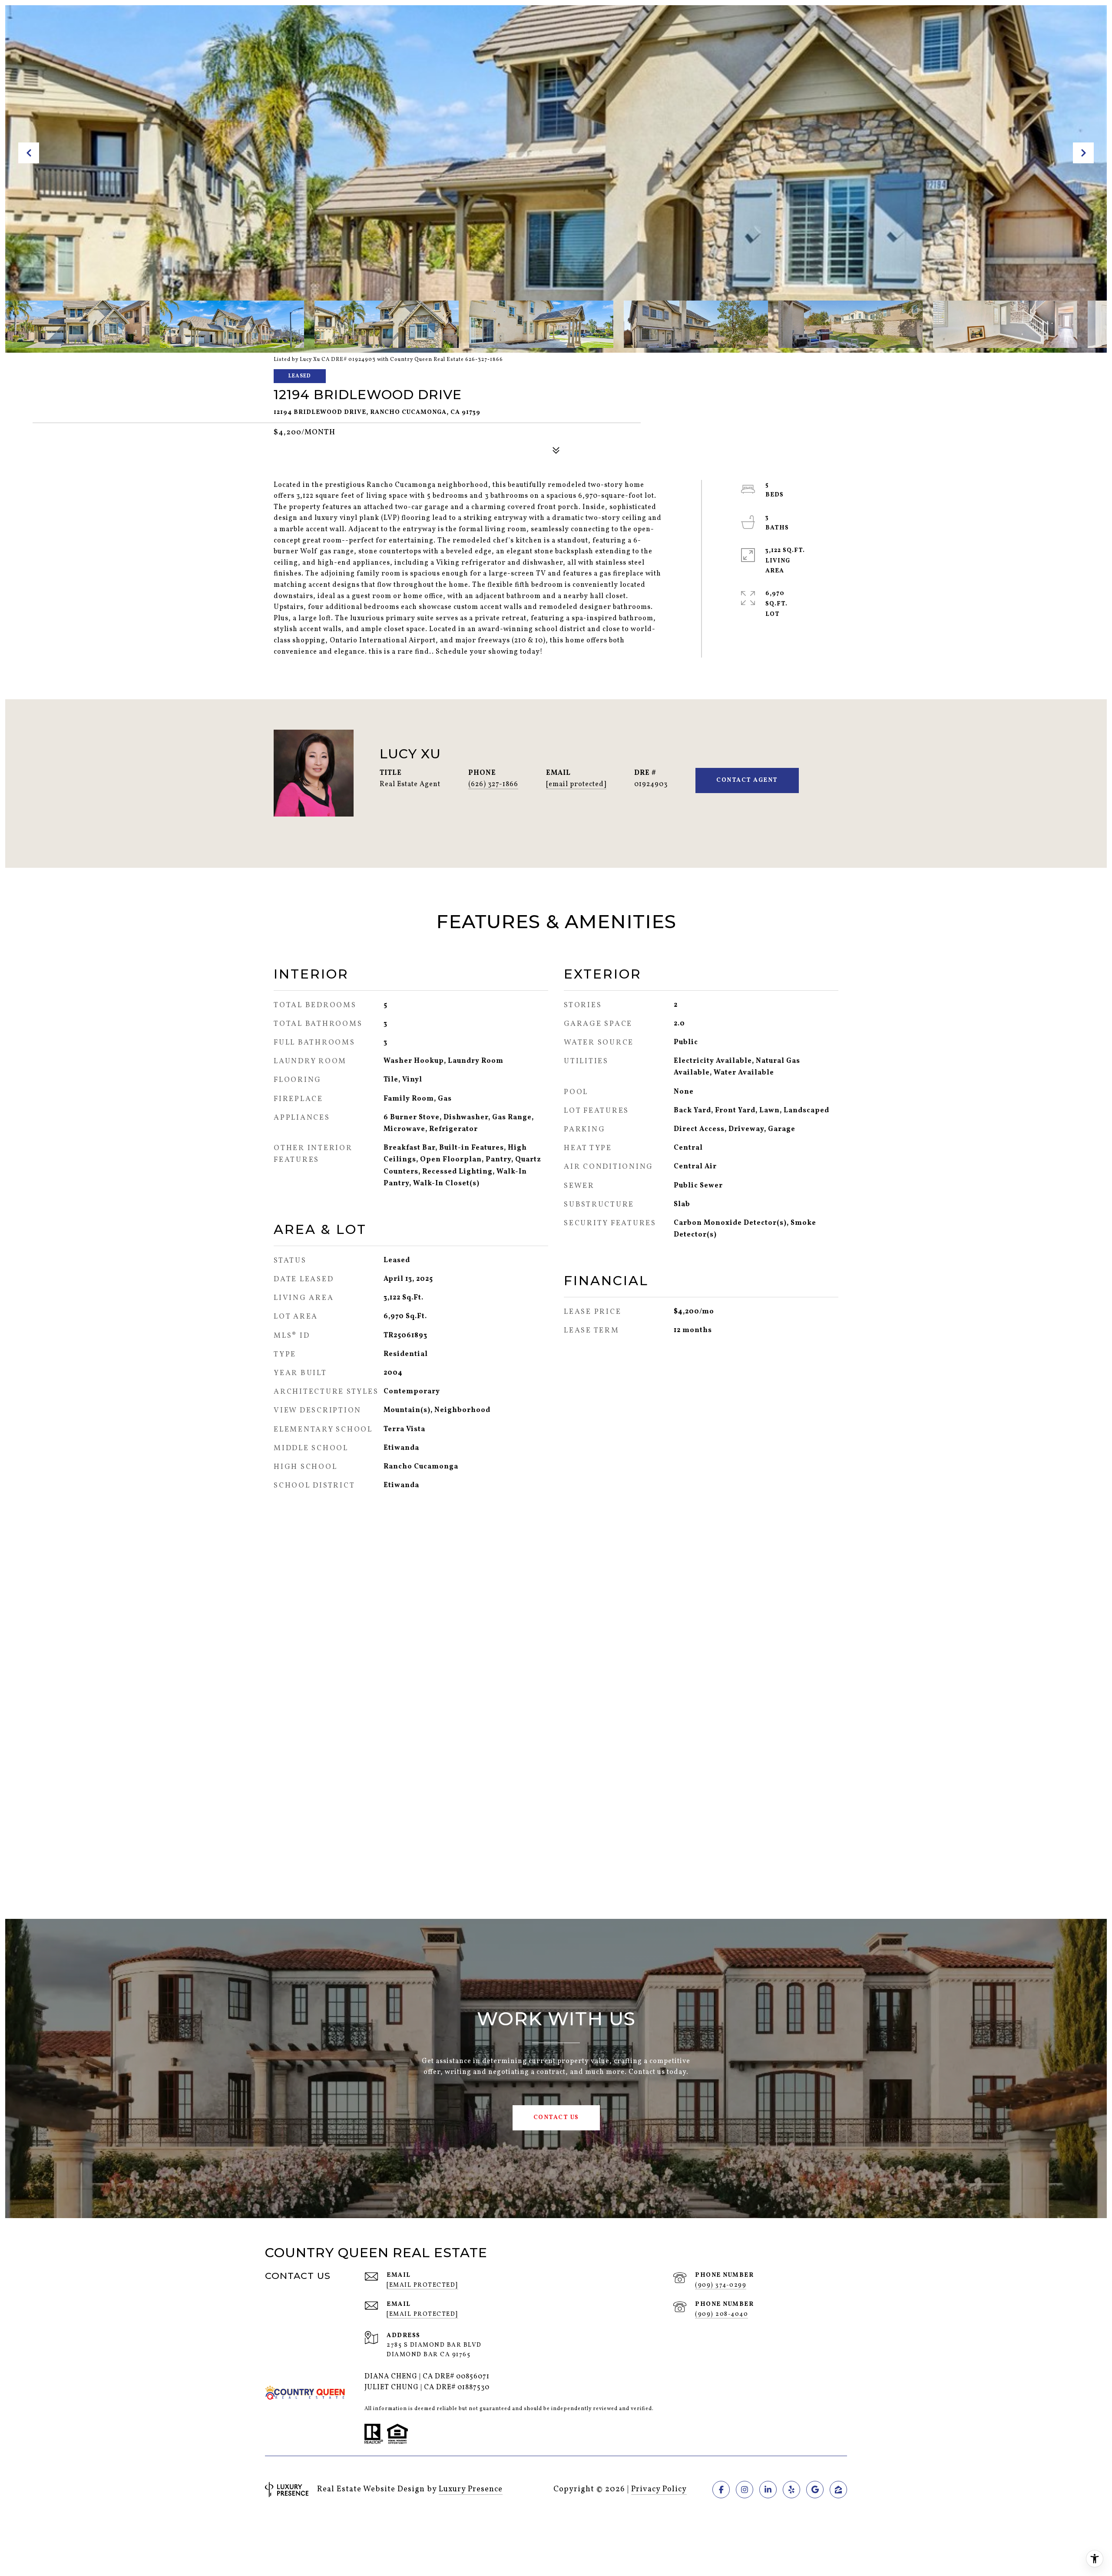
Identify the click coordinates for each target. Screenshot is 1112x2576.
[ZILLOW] (838, 2490)
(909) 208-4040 (721, 2314)
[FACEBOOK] (721, 2490)
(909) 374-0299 (721, 2285)
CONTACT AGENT (747, 780)
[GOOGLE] (815, 2490)
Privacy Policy (659, 2489)
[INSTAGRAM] (745, 2490)
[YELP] (791, 2490)
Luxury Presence (471, 2489)
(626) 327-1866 (493, 784)
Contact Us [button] (556, 2118)
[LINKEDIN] (768, 2490)
